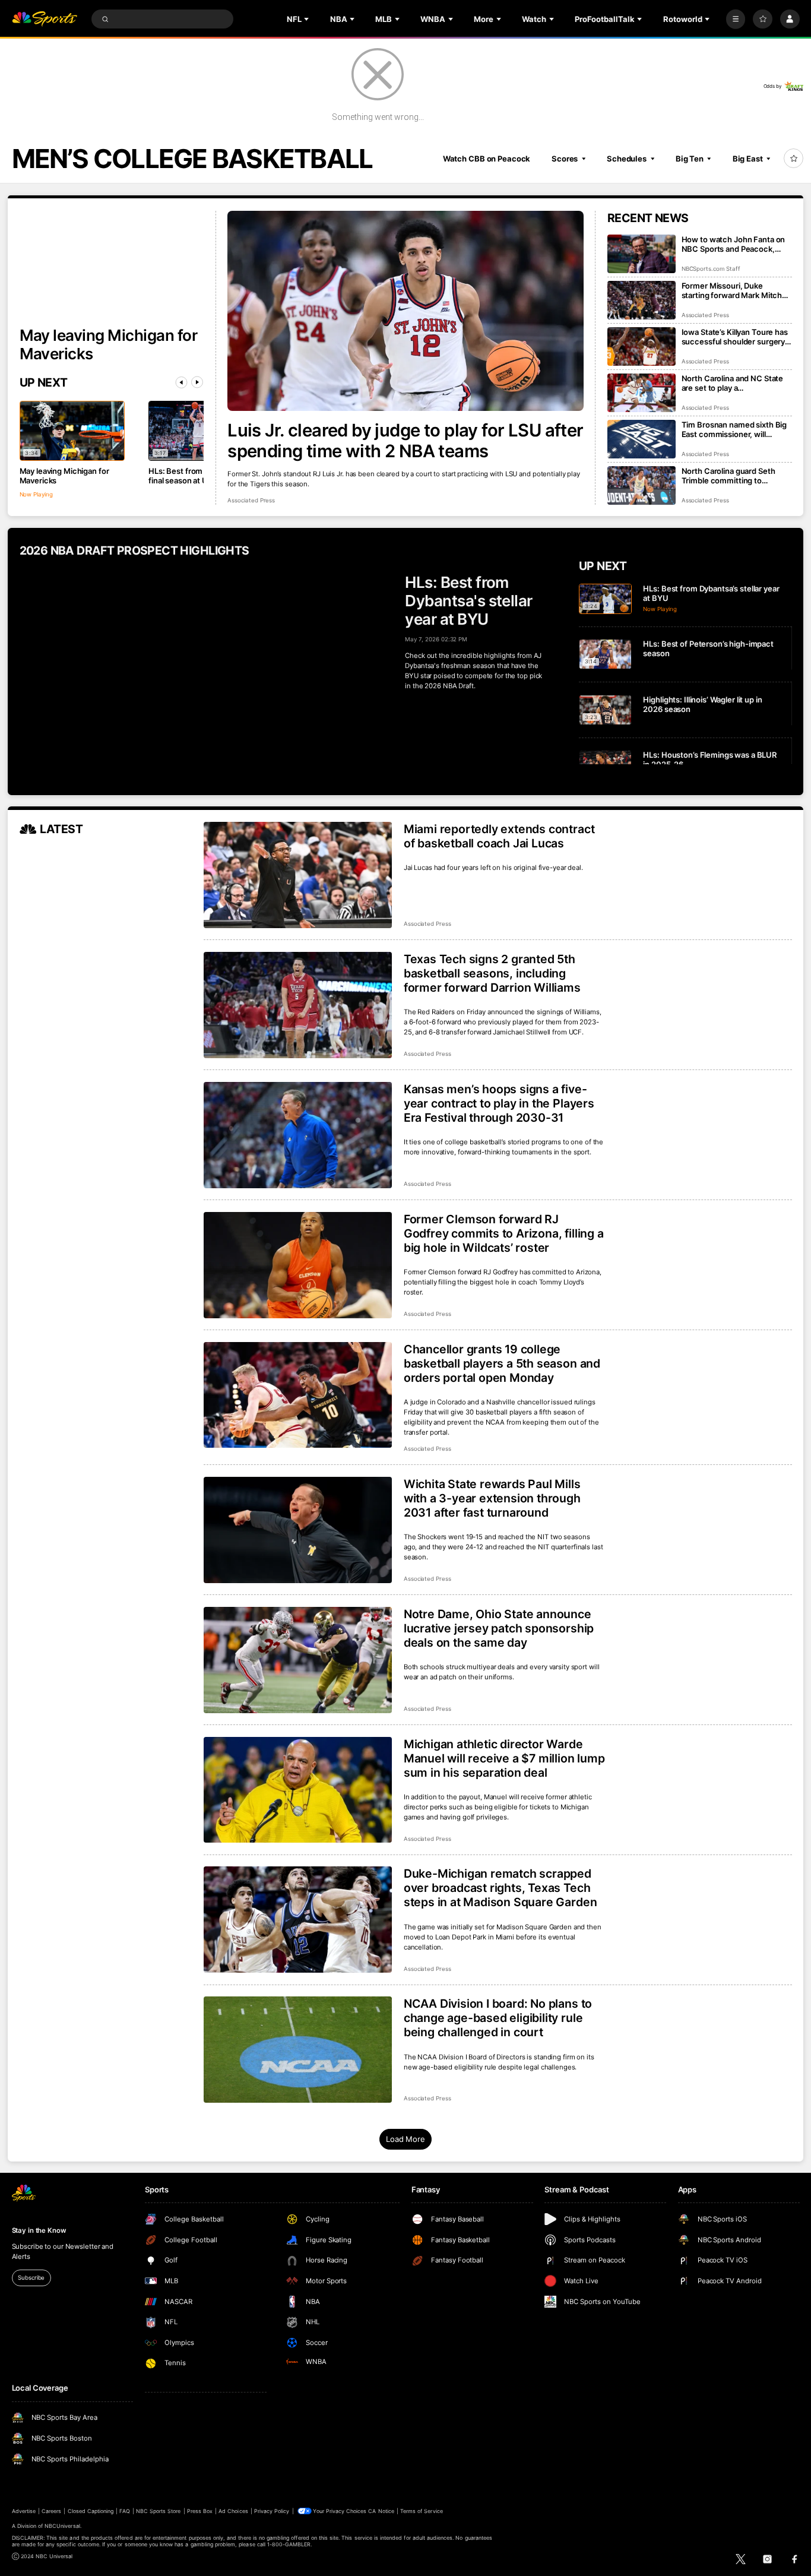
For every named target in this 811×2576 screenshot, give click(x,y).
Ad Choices (233, 2511)
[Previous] (182, 382)
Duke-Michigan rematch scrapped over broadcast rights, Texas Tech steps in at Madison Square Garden (500, 1888)
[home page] (45, 19)
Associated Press (251, 500)
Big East (748, 159)
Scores (565, 159)
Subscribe (31, 2278)
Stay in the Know (39, 2230)
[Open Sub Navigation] (308, 19)
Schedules (627, 159)
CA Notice (381, 2511)
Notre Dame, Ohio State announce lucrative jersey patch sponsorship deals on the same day (499, 1628)
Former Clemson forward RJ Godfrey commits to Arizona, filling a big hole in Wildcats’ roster (504, 1233)
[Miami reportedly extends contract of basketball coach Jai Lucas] (298, 875)
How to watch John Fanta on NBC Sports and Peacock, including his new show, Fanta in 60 (736, 244)
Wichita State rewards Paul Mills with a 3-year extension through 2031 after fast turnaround (492, 1498)
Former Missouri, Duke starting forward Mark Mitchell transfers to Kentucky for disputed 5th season (736, 290)
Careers (51, 2511)
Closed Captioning (91, 2511)
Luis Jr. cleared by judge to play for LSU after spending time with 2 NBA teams (405, 441)
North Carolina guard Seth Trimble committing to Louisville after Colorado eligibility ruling (728, 476)
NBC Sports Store (159, 2511)
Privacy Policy (272, 2511)
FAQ (124, 2511)
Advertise (24, 2511)
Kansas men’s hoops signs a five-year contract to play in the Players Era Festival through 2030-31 (499, 1103)
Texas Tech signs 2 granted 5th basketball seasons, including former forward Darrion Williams (492, 973)
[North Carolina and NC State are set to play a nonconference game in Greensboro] (641, 393)
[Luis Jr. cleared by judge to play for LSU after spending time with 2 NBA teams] (405, 311)
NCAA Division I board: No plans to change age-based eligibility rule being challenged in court (498, 2018)
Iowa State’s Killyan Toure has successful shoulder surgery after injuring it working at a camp (735, 337)
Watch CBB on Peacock (487, 159)
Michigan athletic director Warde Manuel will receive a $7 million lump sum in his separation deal (504, 1758)
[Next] (197, 382)
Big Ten (690, 159)
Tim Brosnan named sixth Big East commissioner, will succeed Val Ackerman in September (734, 429)
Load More (405, 2139)
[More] (736, 19)
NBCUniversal (62, 2526)
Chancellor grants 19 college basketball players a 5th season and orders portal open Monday (502, 1363)
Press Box (200, 2511)
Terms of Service (422, 2511)
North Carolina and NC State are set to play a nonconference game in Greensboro (733, 383)
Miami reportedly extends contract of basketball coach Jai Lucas (499, 836)
